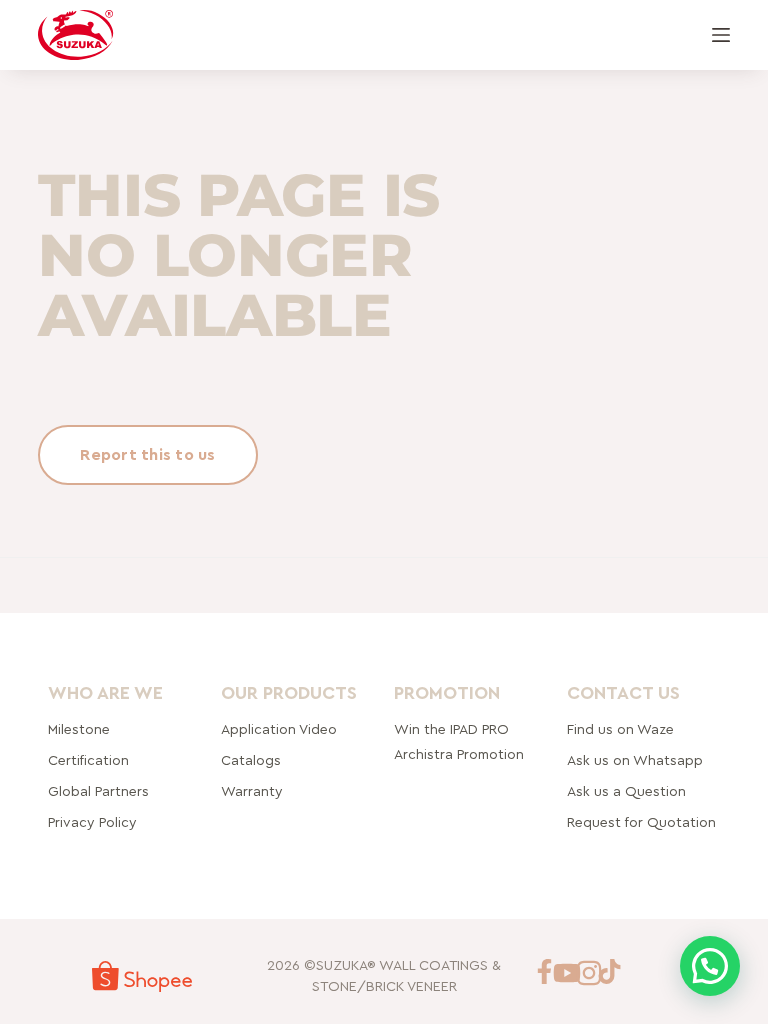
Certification (88, 761)
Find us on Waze (620, 730)
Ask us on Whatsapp (637, 761)
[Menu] (721, 35)
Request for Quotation (641, 823)
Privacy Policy (92, 823)
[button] (710, 966)
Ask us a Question (626, 792)
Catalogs (251, 761)
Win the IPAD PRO (451, 730)
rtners (98, 792)
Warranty (252, 792)
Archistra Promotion (459, 755)
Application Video (279, 730)
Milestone (79, 730)
